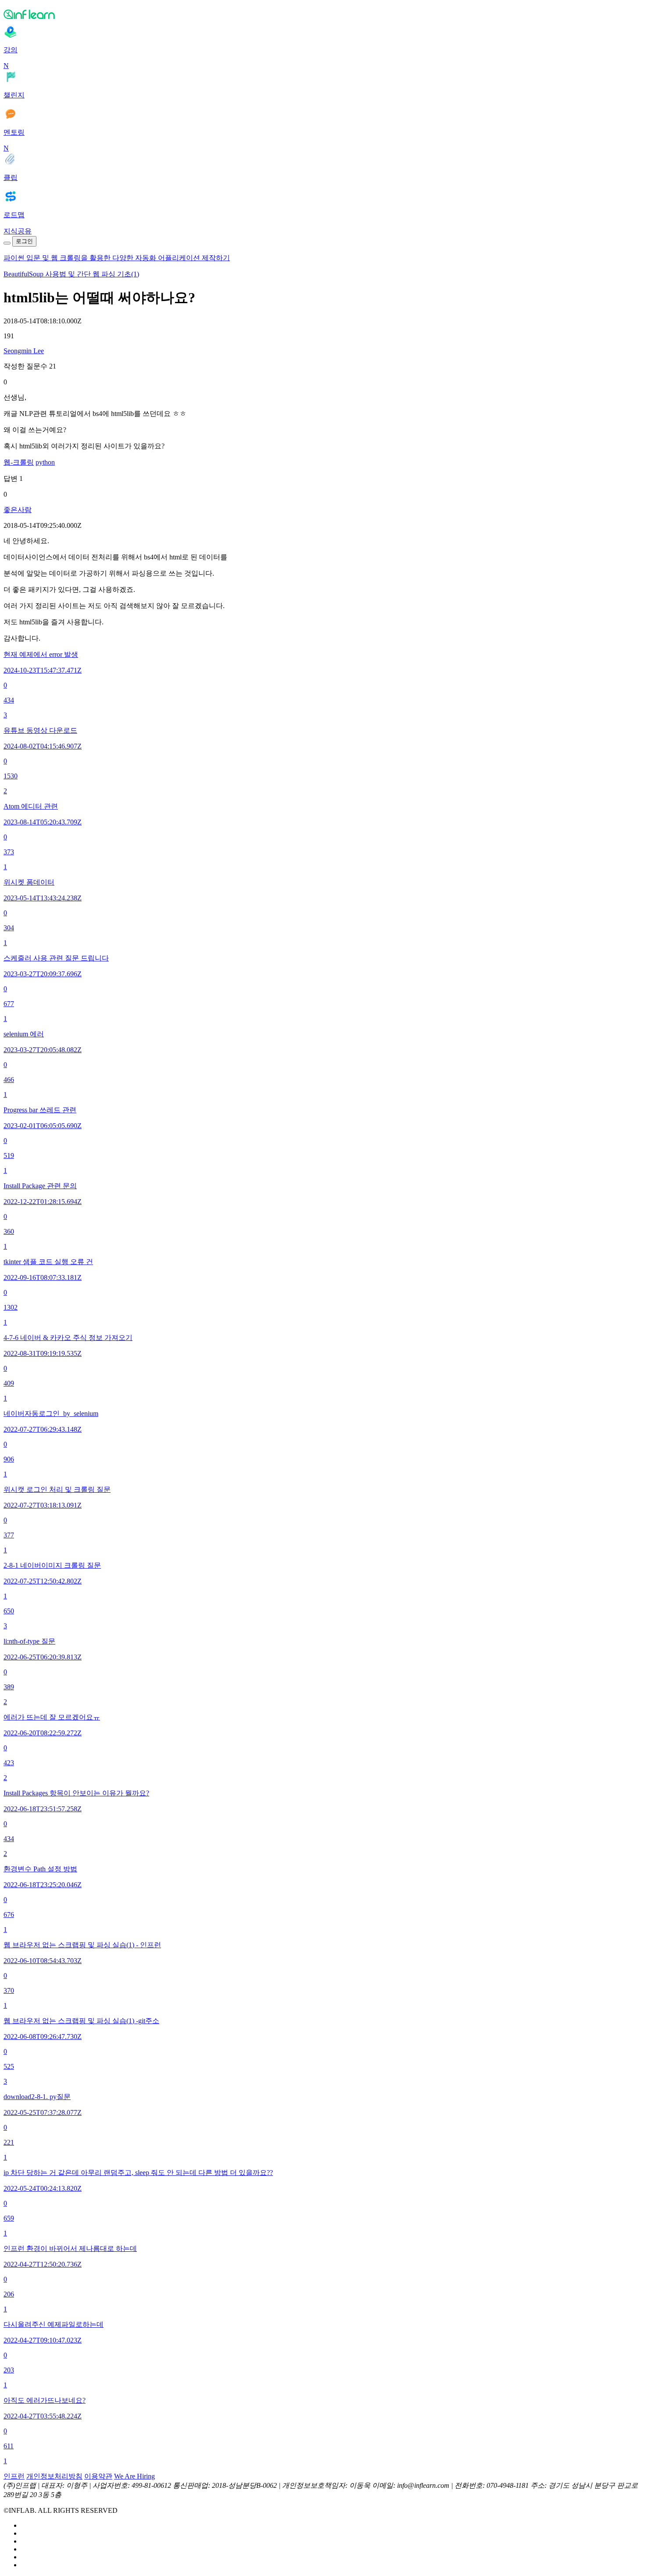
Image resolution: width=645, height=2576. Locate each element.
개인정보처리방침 (54, 2476)
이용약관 (98, 2476)
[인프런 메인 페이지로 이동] (322, 14)
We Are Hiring (134, 2476)
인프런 (14, 2476)
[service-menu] (7, 243)
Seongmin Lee (24, 351)
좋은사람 (18, 510)
